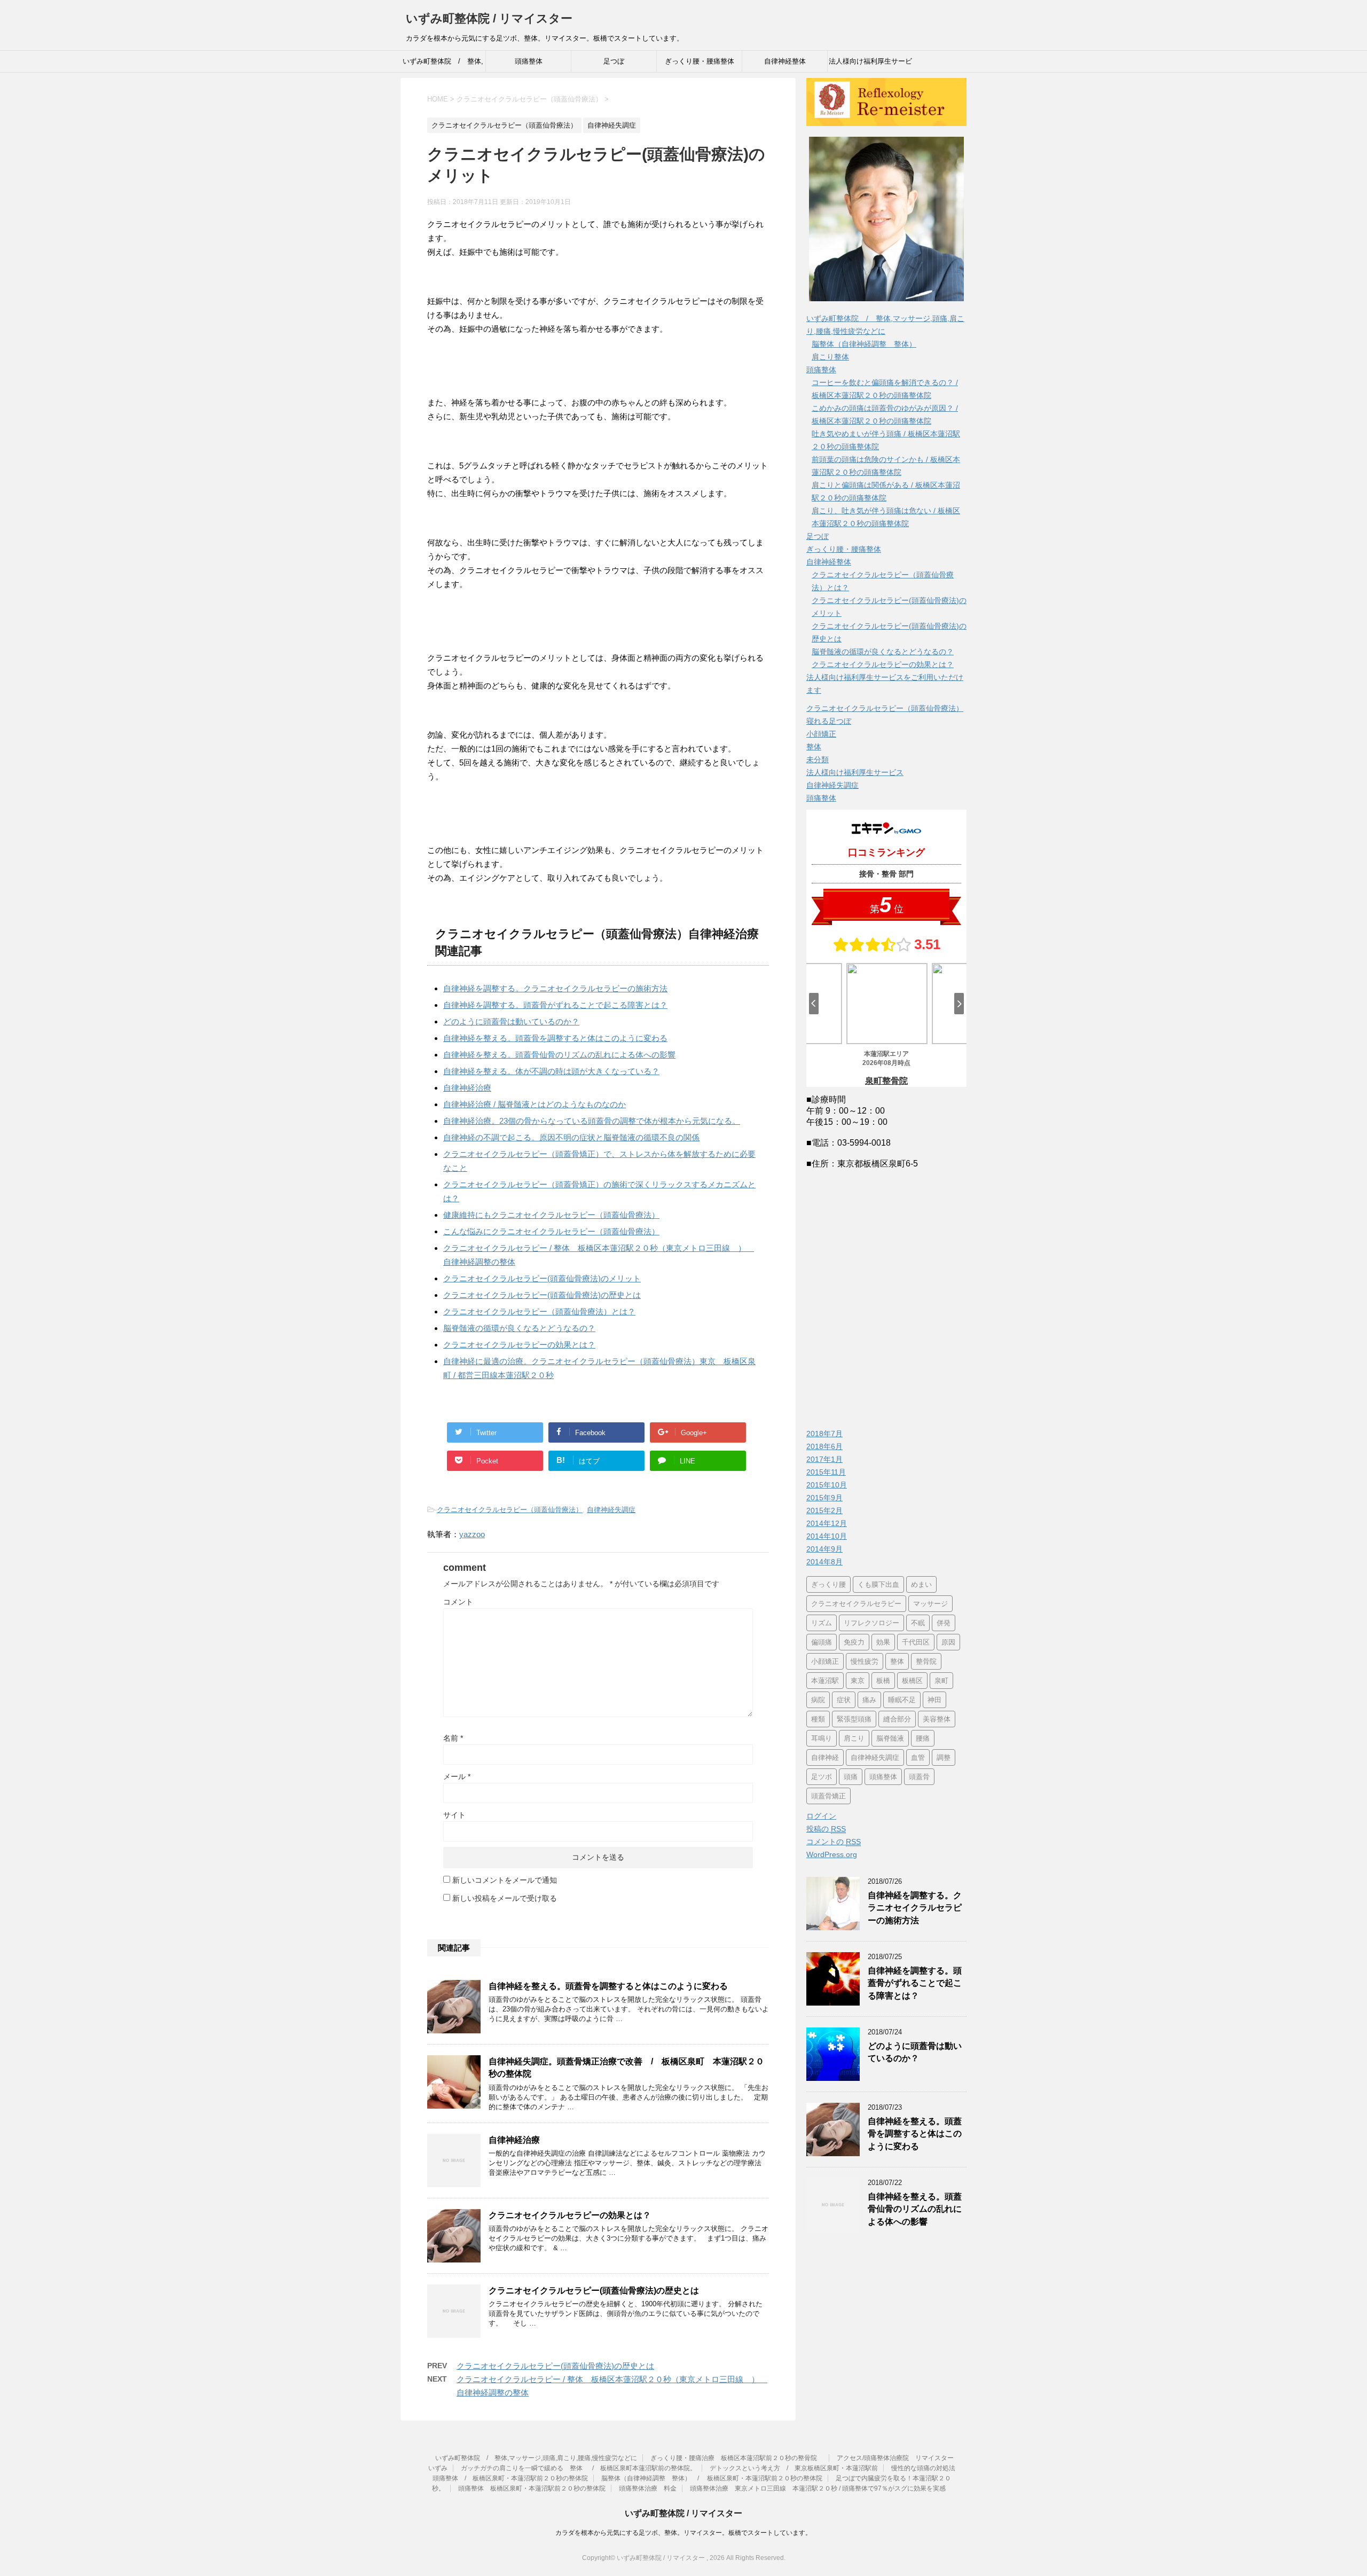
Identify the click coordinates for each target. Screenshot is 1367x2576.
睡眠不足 (902, 1700)
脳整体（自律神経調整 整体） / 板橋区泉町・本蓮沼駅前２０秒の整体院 (712, 2478)
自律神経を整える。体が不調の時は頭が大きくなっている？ (551, 1071)
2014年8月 (824, 1562)
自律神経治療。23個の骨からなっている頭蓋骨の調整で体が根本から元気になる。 (592, 1121)
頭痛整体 (529, 61)
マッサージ (930, 1604)
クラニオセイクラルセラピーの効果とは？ (519, 1345)
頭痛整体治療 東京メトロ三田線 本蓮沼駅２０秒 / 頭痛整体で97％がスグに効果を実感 (818, 2488)
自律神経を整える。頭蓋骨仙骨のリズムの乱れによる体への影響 (559, 1055)
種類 (818, 1719)
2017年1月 (824, 1459)
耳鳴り (822, 1738)
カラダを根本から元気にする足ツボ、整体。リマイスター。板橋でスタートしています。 (683, 2533)
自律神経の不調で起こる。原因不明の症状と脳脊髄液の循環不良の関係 (571, 1137)
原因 (948, 1642)
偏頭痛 (822, 1642)
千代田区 (916, 1642)
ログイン (821, 1816)
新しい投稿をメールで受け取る (505, 1898)
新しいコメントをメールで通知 (505, 1880)
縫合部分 (897, 1719)
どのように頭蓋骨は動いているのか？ (511, 1021)
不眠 (918, 1623)
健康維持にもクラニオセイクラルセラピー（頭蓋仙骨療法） (551, 1215)
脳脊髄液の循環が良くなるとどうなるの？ (519, 1328)
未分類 (818, 760)
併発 (944, 1623)
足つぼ (614, 61)
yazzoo (472, 1534)
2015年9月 (824, 1498)
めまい (921, 1584)
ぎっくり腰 (828, 1584)
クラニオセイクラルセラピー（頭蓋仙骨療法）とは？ (539, 1312)
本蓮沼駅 (825, 1681)
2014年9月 (824, 1549)
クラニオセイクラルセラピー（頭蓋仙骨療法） (510, 1510)
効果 (883, 1642)
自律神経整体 (785, 61)
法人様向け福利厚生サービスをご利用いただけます (870, 65)
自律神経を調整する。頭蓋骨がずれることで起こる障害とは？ (555, 1005)
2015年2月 (824, 1510)
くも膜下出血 (878, 1584)
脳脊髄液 (890, 1738)
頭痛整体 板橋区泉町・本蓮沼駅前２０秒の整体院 (532, 2488)
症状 (844, 1700)
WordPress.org (832, 1854)
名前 (453, 1738)
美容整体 (937, 1719)
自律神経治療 (467, 1088)
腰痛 (923, 1738)
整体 (814, 747)
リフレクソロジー (871, 1623)
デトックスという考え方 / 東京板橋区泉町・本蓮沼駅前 (794, 2468)
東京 (858, 1681)
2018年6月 (824, 1446)
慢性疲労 (865, 1661)
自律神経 (825, 1757)
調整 (944, 1757)
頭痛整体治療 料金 (648, 2488)
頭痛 (851, 1777)
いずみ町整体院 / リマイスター (489, 18)
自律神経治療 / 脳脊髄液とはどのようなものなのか (535, 1104)
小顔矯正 (821, 734)
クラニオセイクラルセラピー (856, 1604)
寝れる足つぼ (829, 721)
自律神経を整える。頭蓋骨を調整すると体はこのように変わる (555, 1038)
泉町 (941, 1681)
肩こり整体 (830, 357)
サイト (454, 1815)
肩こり (854, 1738)
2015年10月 (827, 1485)
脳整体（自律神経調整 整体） (864, 344)
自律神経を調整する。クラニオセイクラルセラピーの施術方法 (555, 988)
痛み (869, 1700)
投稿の (826, 1829)
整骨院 (926, 1661)
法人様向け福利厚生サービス (855, 772)
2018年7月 (824, 1434)
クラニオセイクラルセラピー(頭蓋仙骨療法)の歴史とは (542, 1295)
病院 (818, 1700)
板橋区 (912, 1681)
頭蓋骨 (919, 1777)
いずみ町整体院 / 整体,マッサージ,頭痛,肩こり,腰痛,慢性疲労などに (443, 65)
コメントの (834, 1842)
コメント (458, 1602)
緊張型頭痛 (854, 1719)
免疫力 (854, 1642)
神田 (934, 1700)
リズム (822, 1623)
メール (457, 1776)
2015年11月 (826, 1472)
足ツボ (822, 1777)
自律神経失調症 (611, 1510)
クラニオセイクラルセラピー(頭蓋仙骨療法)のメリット (542, 1278)
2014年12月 (827, 1523)
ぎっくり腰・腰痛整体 (700, 61)
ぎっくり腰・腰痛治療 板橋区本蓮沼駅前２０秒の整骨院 (737, 2458)
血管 (918, 1757)
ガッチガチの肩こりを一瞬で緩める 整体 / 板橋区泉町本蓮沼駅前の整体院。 (579, 2468)
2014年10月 (827, 1536)
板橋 (883, 1681)
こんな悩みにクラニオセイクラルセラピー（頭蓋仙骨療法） (551, 1231)
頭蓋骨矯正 (828, 1796)
